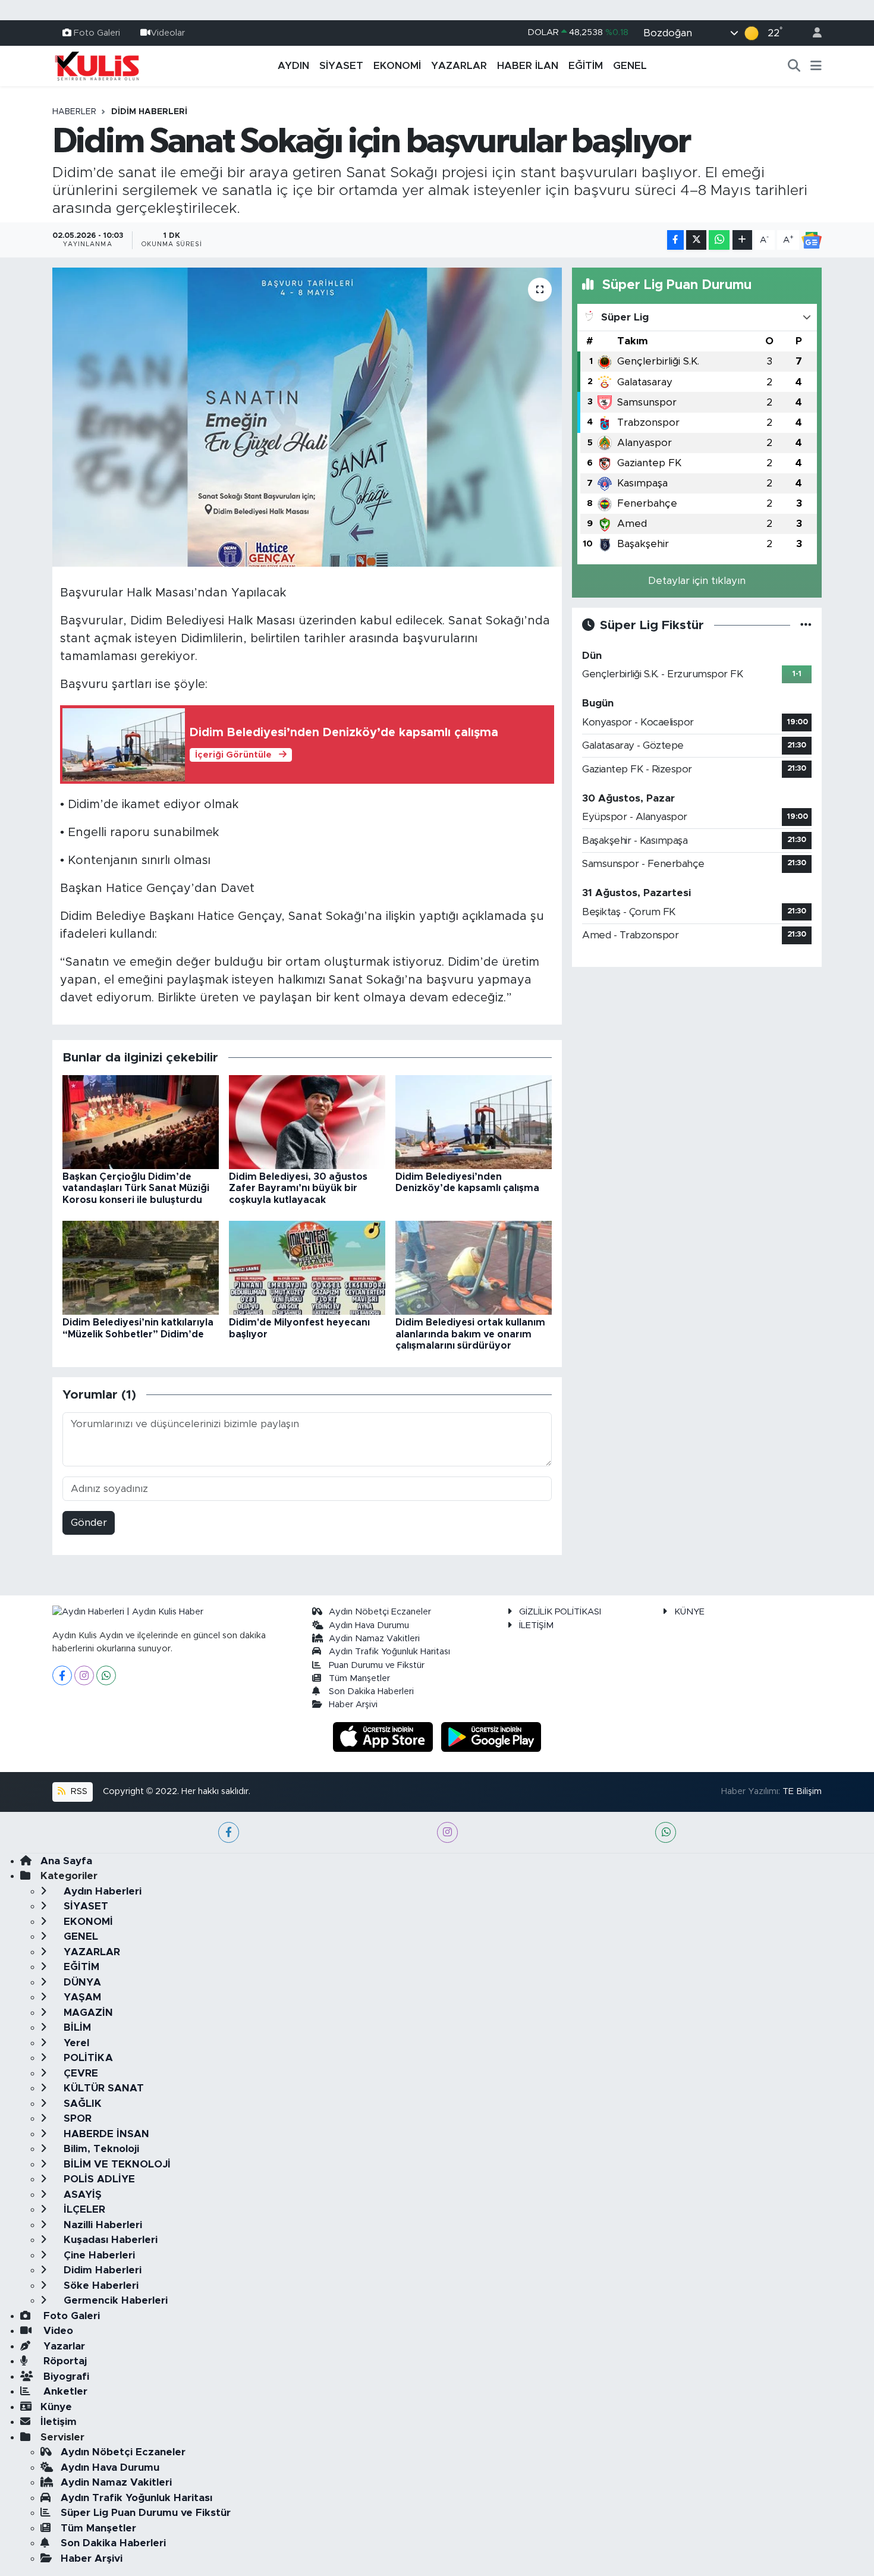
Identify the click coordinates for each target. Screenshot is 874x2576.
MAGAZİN (87, 2013)
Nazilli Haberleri (101, 2225)
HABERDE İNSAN (105, 2134)
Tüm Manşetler (359, 1678)
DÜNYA (81, 1982)
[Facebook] (62, 1675)
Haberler (74, 112)
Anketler (64, 2391)
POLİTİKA (87, 2058)
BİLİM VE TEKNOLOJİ (116, 2164)
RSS (78, 1791)
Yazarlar (63, 2346)
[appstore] (385, 1736)
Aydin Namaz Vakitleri (374, 1639)
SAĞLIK (81, 2104)
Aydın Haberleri (101, 1891)
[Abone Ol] (812, 240)
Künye (56, 2407)
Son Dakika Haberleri (371, 1691)
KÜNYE (689, 1612)
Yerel (75, 2043)
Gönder (89, 1523)
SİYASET (341, 66)
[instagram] (447, 1832)
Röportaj (64, 2361)
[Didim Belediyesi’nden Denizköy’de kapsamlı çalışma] (474, 1122)
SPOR (76, 2118)
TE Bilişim (802, 1791)
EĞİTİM (586, 66)
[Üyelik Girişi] (812, 33)
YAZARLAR (459, 66)
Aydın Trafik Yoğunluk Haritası (389, 1652)
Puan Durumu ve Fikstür (377, 1665)
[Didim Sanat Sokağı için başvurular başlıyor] (307, 417)
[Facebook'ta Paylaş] (675, 240)
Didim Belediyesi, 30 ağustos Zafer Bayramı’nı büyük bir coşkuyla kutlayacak (298, 1188)
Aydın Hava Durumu (369, 1625)
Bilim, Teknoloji (100, 2149)
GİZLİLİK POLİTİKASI (560, 1612)
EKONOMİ (397, 66)
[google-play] (491, 1736)
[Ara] (794, 66)
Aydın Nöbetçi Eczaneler (380, 1612)
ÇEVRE (79, 2073)
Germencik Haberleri (114, 2300)
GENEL (630, 66)
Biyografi (65, 2376)
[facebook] (229, 1832)
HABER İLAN (528, 66)
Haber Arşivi (353, 1705)
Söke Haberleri (100, 2286)
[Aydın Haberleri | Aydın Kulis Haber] (97, 65)
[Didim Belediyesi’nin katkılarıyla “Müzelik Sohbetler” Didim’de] (141, 1267)
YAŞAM (81, 1997)
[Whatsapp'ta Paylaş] (719, 240)
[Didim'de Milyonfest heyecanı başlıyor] (307, 1267)
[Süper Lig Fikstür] (806, 625)
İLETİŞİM (536, 1625)
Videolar (168, 32)
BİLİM (76, 2027)
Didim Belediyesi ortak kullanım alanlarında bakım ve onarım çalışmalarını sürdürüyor (470, 1334)
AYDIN (293, 66)
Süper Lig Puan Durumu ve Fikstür (146, 2513)
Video (57, 2331)
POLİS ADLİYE (98, 2179)
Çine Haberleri (98, 2255)
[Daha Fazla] (742, 240)
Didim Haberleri (149, 112)
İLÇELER (83, 2209)
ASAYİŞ (81, 2195)
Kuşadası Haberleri (109, 2240)
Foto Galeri (97, 32)
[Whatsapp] (106, 1675)
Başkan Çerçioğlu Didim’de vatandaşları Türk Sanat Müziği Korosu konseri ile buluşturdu (136, 1188)
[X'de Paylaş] (696, 240)
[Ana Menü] (816, 66)
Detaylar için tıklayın (697, 581)
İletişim (59, 2422)
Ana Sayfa (66, 1861)
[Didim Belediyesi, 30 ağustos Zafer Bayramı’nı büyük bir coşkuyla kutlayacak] (307, 1122)
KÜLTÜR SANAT (102, 2088)
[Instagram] (84, 1675)
